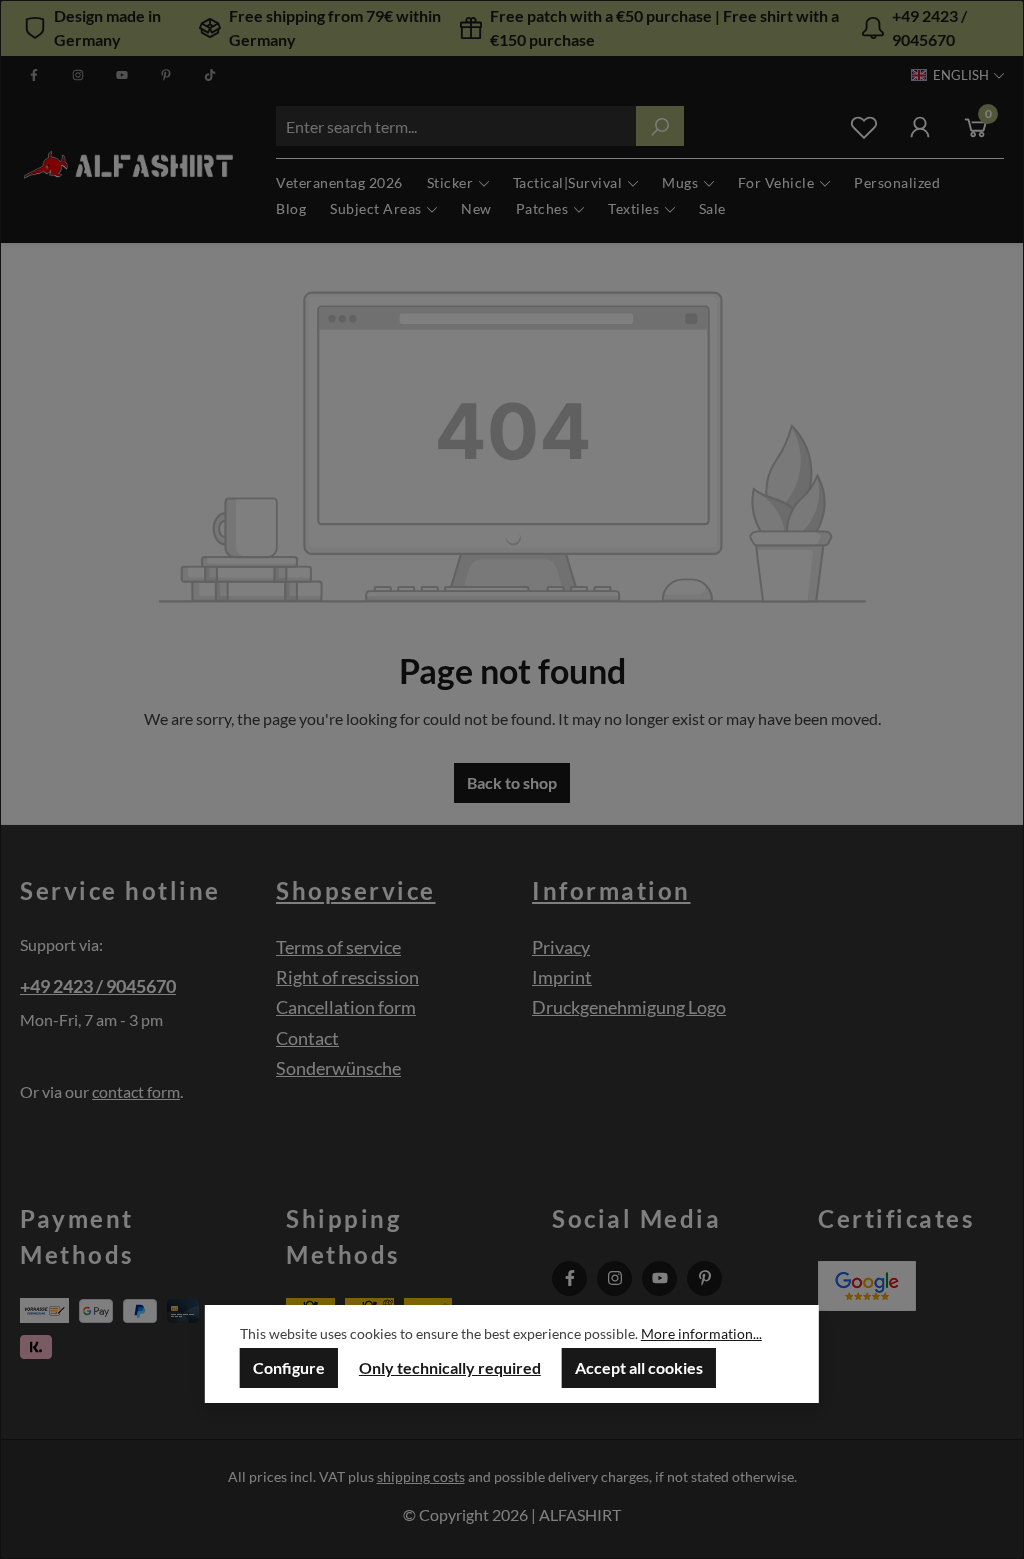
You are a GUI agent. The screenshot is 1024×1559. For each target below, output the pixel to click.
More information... (701, 1333)
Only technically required (450, 1367)
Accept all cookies (639, 1367)
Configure (289, 1367)
